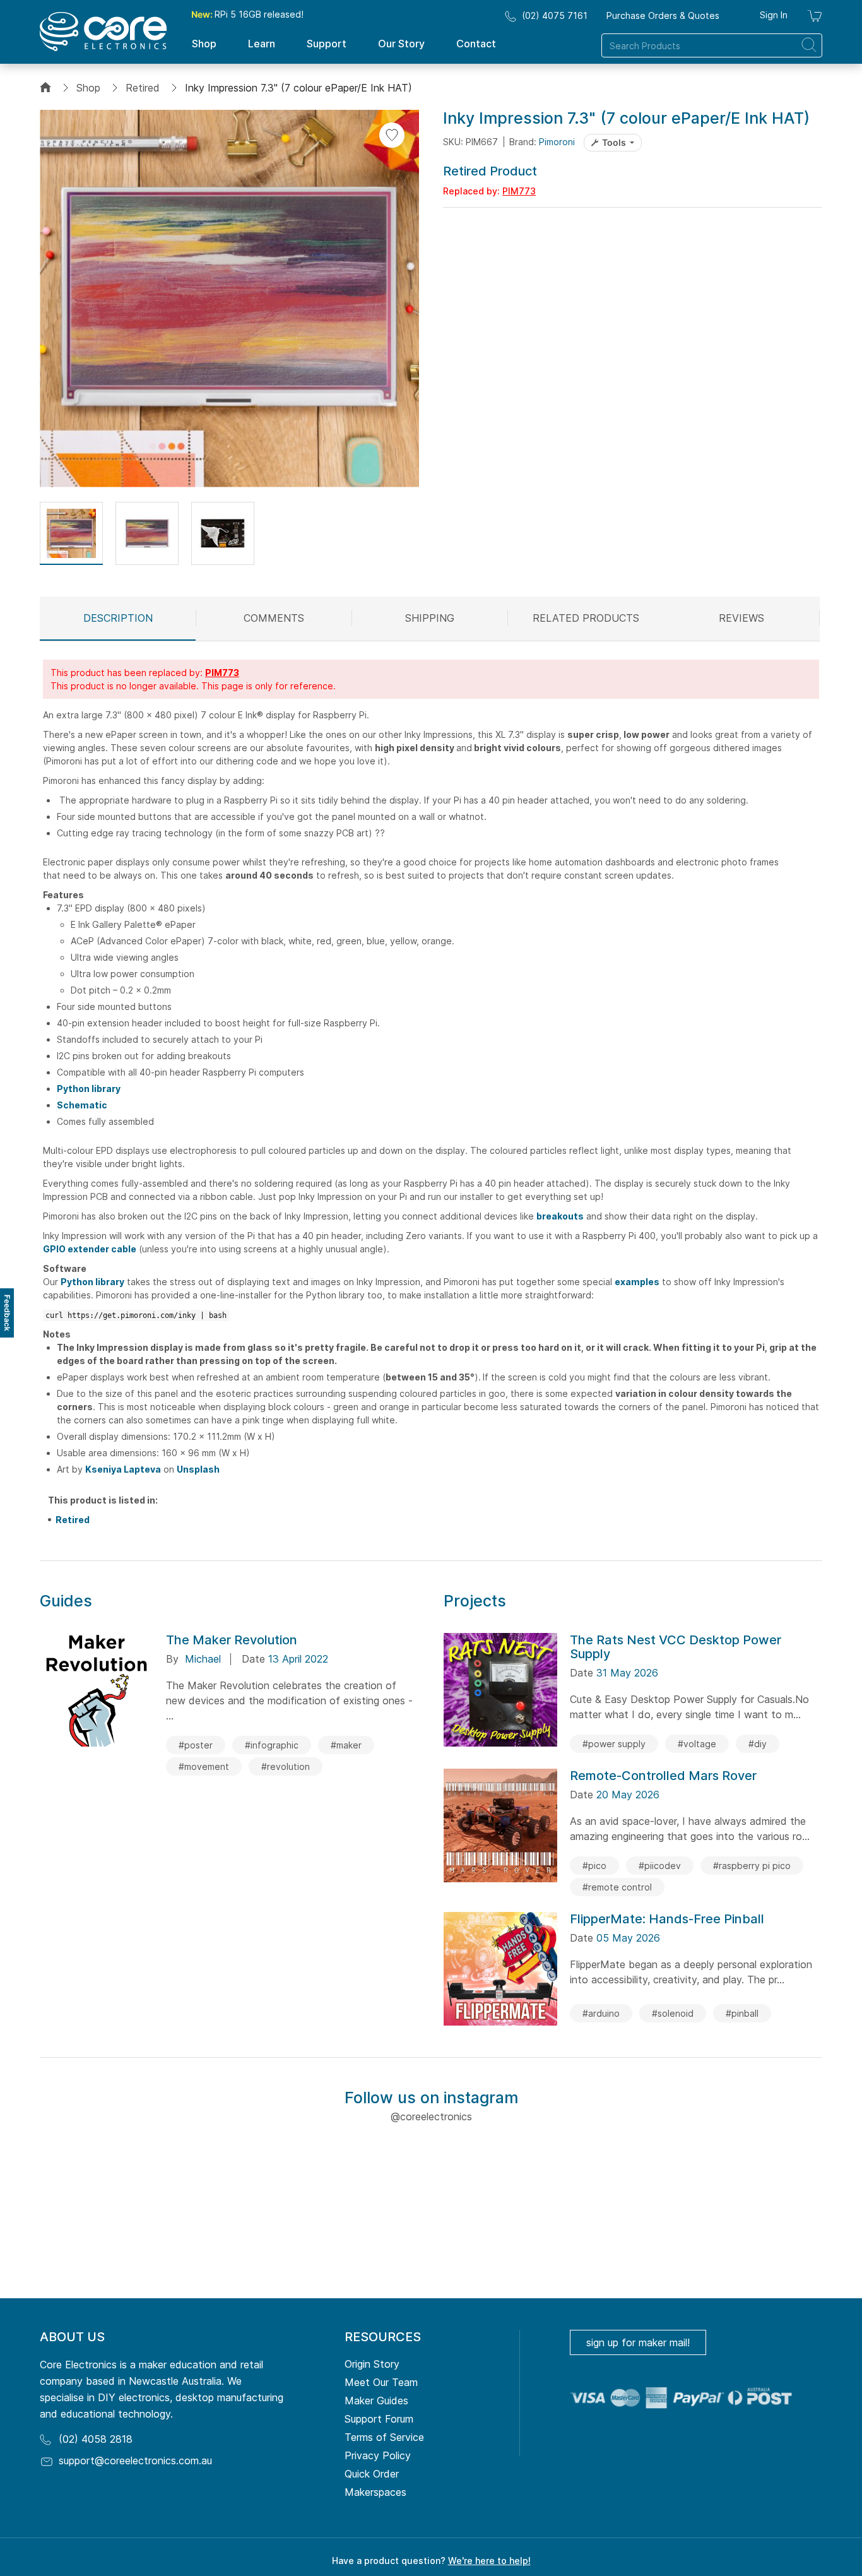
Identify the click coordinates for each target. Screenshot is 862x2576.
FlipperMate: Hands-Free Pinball (667, 1919)
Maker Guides (376, 2401)
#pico (594, 1866)
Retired (143, 88)
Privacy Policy (378, 2455)
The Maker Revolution (232, 1640)
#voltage (697, 1744)
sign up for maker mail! (638, 2342)
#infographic (272, 1745)
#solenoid (673, 2013)
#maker (346, 1745)
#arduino (601, 2013)
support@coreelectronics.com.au (135, 2460)
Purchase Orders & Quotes (663, 15)
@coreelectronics (431, 2116)
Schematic (82, 1105)
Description (118, 618)
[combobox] (712, 45)
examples (637, 1282)
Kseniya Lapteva (123, 1469)
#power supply (614, 1744)
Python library (89, 1089)
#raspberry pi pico (752, 1866)
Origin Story (372, 2364)
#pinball (742, 2013)
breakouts (560, 1216)
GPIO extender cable (90, 1249)
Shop (88, 88)
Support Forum (379, 2419)
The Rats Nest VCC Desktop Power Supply (676, 1647)
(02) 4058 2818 (96, 2439)
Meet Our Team (381, 2382)
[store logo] (103, 32)
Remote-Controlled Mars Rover (663, 1776)
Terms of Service (384, 2437)
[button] (71, 533)
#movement (204, 1766)
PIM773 (519, 191)
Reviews (741, 618)
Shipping (430, 618)
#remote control (617, 1887)
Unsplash (198, 1469)
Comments (274, 618)
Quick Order (372, 2474)
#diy (758, 1744)
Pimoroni (557, 142)
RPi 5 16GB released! (247, 14)
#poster (196, 1745)
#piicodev (660, 1866)
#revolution (286, 1766)
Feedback (7, 1313)
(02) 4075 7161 (555, 15)
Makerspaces (375, 2492)
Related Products (586, 618)
